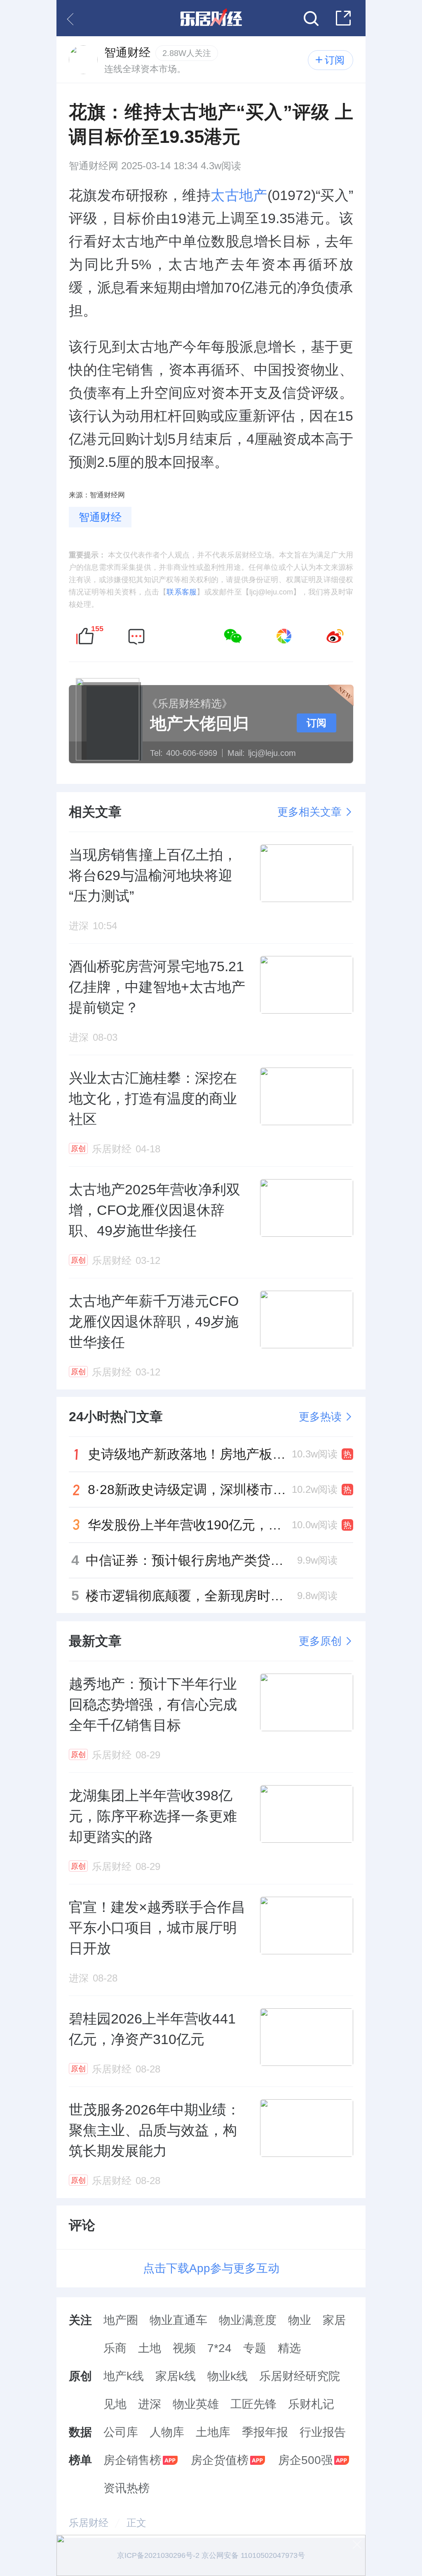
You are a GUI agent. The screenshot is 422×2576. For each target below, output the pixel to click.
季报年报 (265, 2432)
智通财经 (100, 517)
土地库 (213, 2432)
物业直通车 (178, 2320)
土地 (150, 2348)
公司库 (121, 2432)
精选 (289, 2348)
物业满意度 (248, 2320)
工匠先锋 (253, 2404)
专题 (255, 2348)
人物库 (167, 2432)
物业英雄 (196, 2404)
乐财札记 (311, 2404)
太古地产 (239, 195)
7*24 (219, 2348)
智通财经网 (94, 166)
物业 (300, 2320)
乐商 (115, 2348)
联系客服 (182, 592)
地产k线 (124, 2376)
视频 (184, 2348)
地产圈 (121, 2320)
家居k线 (176, 2376)
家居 (334, 2320)
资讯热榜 (127, 2488)
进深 (150, 2404)
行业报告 (323, 2432)
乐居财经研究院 (300, 2376)
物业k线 (227, 2376)
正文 (136, 2523)
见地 (115, 2404)
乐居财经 (89, 2523)
